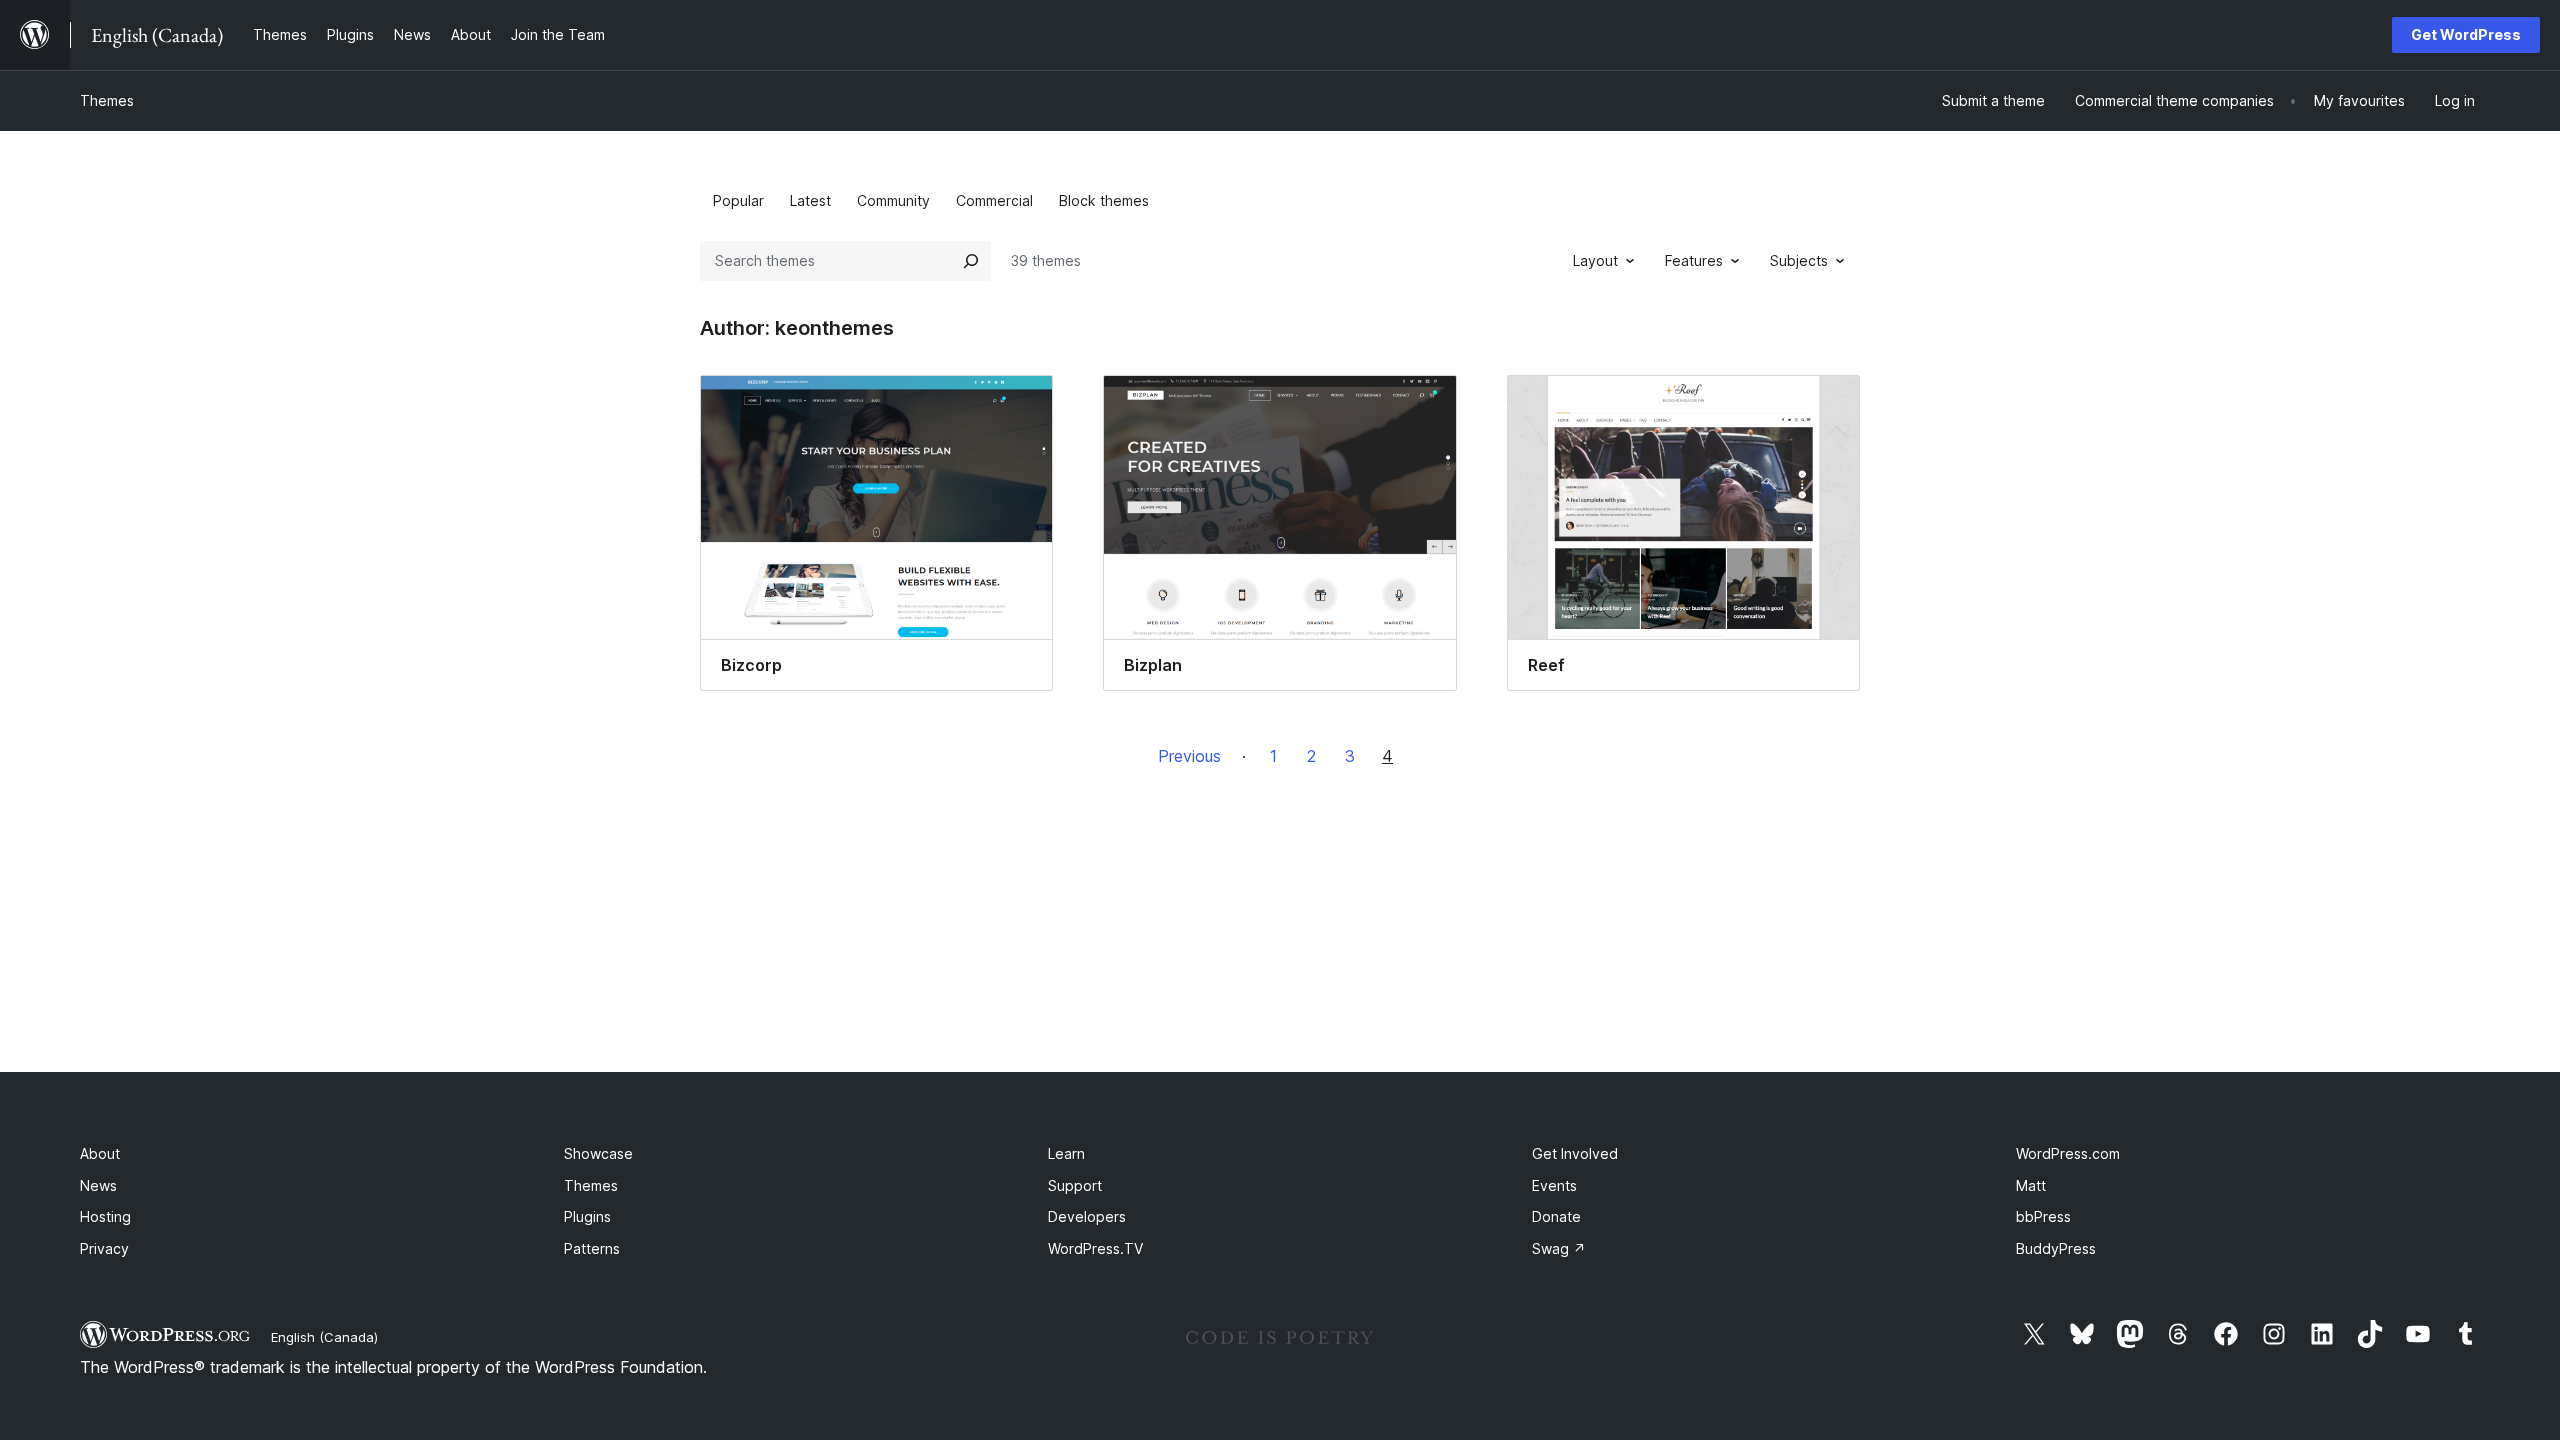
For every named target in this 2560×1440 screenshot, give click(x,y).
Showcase (598, 1153)
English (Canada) (324, 1337)
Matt (2031, 1185)
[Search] (971, 261)
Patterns (592, 1248)
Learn (1066, 1153)
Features (1694, 260)
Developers (1087, 1216)
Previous (1189, 756)
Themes (107, 100)
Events (1554, 1185)
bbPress (2043, 1216)
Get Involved (1575, 1153)
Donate (1556, 1216)
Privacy (104, 1248)
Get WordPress (2466, 34)
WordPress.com (2068, 1153)
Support (1075, 1185)
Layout (1595, 260)
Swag (1559, 1248)
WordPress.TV (1095, 1248)
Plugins (587, 1216)
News (98, 1185)
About (100, 1153)
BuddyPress (2056, 1248)
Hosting (105, 1216)
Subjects (1799, 260)
